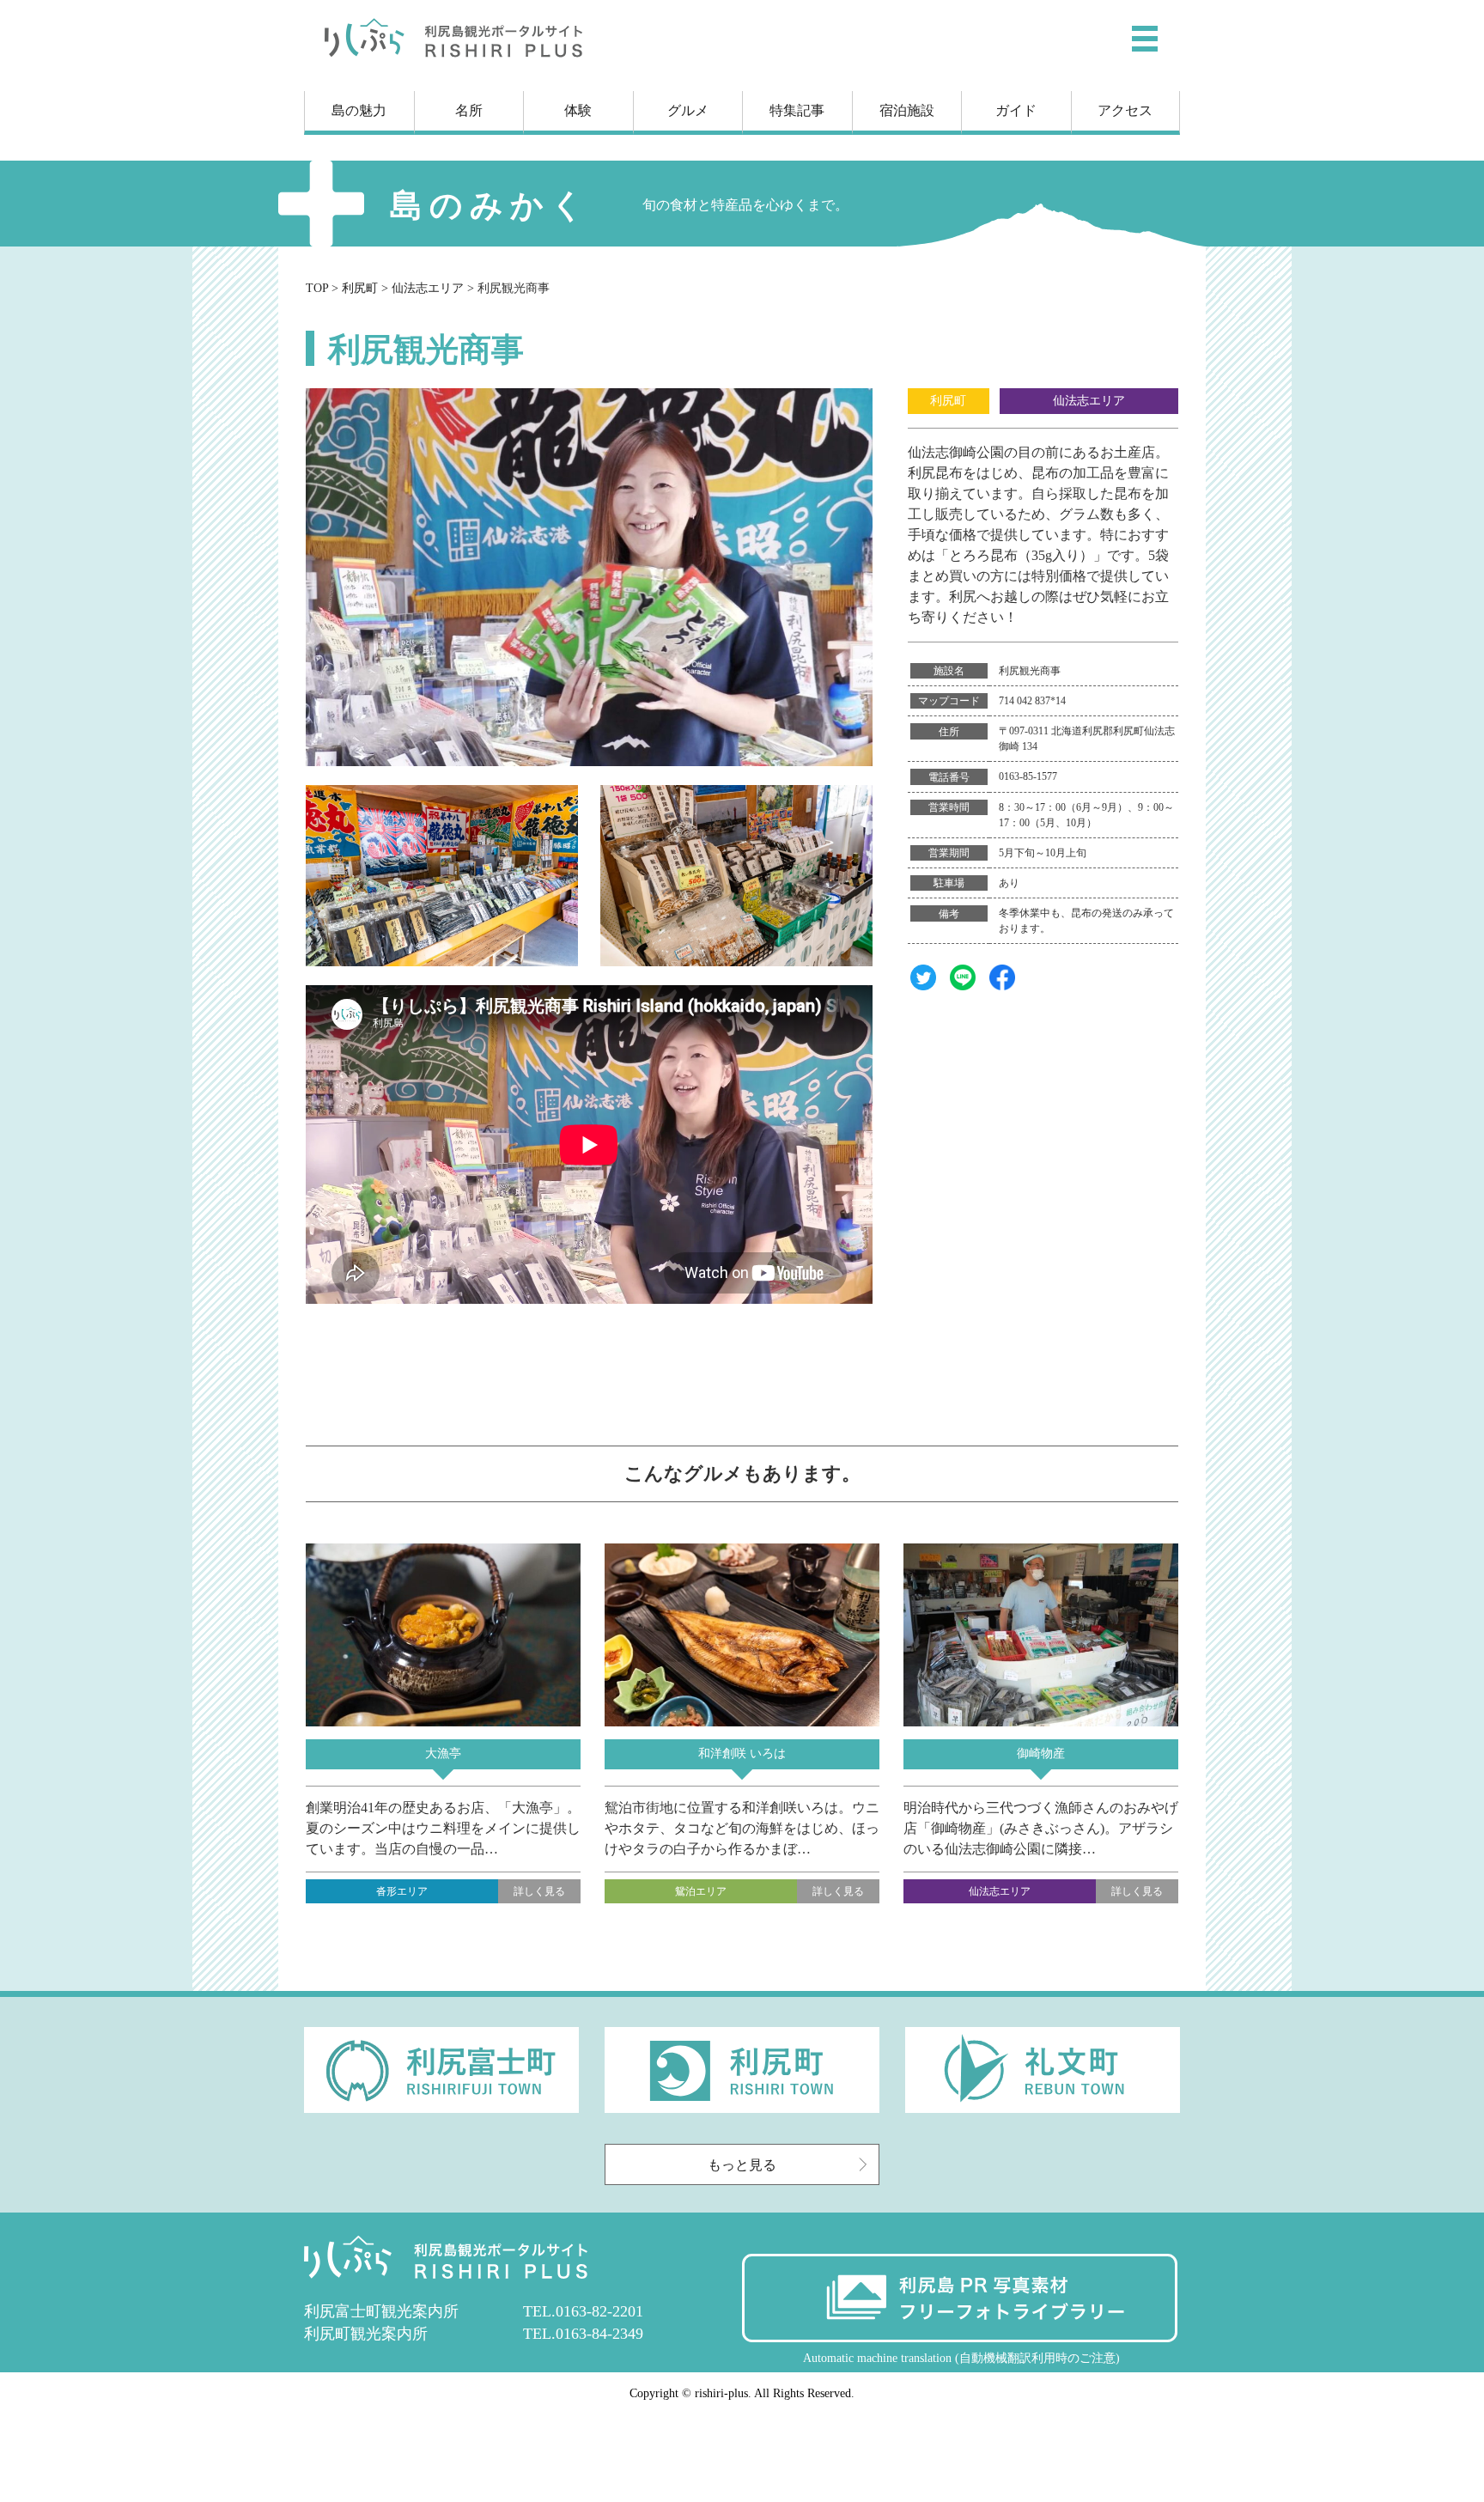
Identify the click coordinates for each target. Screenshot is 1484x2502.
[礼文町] (1043, 2108)
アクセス (1125, 110)
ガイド (1016, 110)
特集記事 (797, 110)
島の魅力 (359, 110)
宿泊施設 (907, 110)
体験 (578, 110)
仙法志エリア (1089, 401)
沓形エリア (402, 1891)
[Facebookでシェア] (1002, 986)
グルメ (688, 110)
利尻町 (948, 401)
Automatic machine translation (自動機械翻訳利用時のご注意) (961, 2358)
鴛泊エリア (701, 1891)
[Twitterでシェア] (923, 986)
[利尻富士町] (441, 2108)
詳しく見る (539, 1891)
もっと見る (742, 2165)
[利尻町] (742, 2108)
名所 (469, 110)
